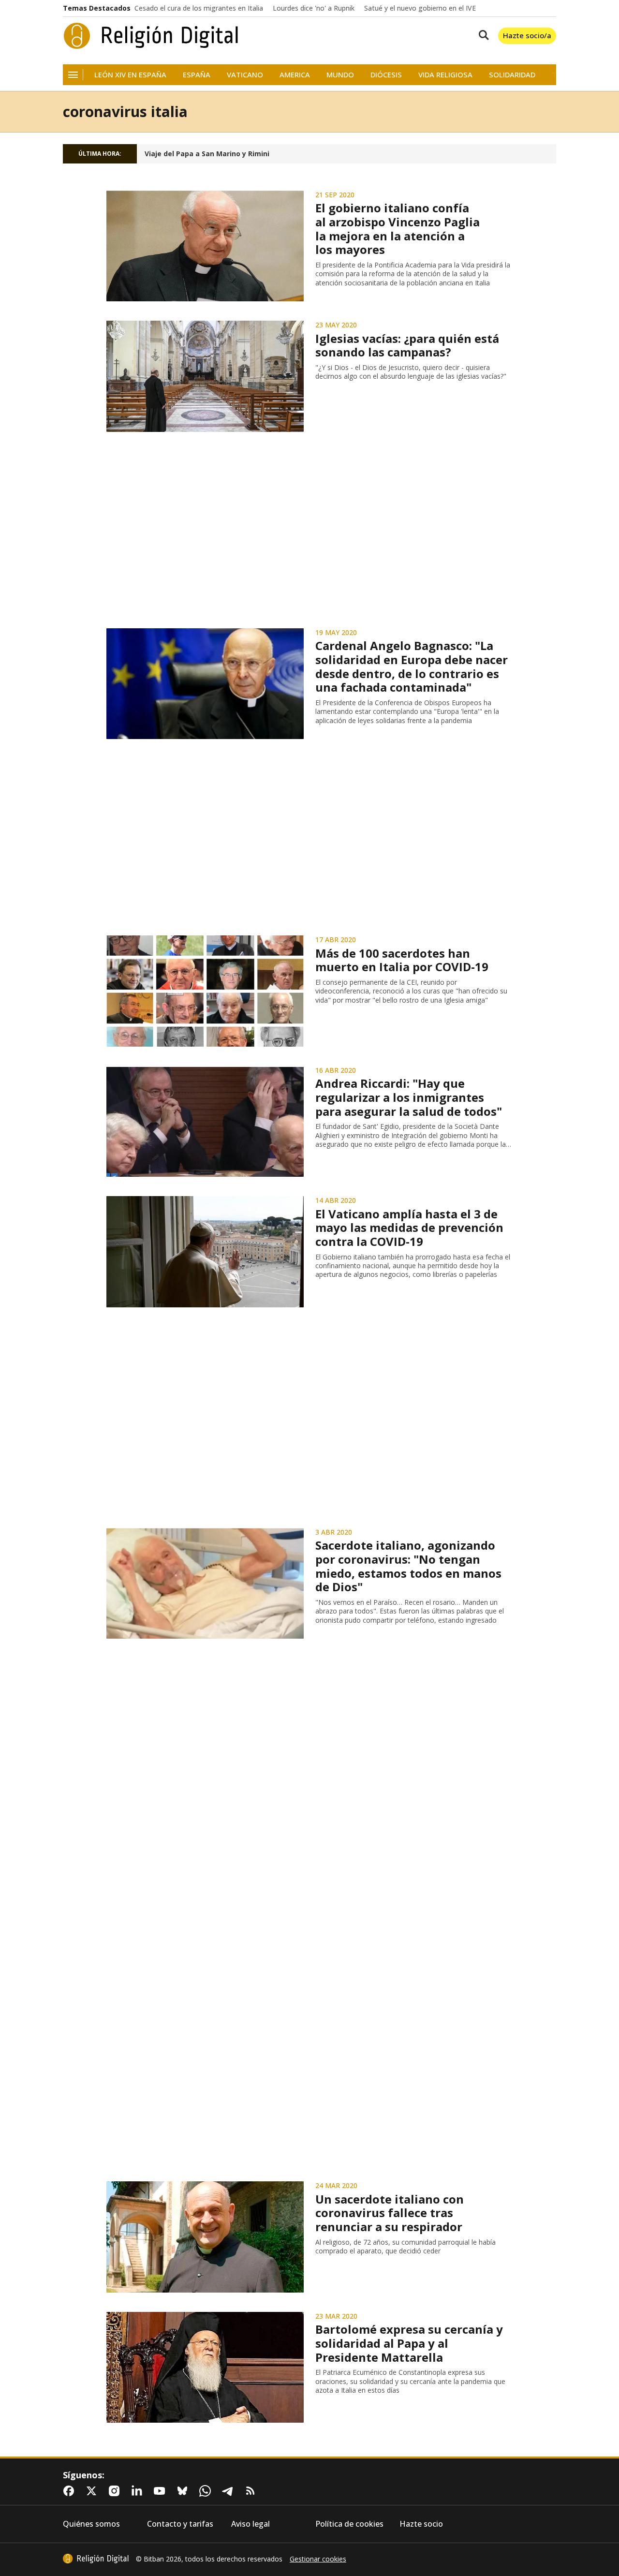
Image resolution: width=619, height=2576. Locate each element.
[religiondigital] (96, 2559)
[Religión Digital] (151, 36)
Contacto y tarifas (180, 2524)
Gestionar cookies (318, 2559)
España (197, 75)
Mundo (340, 75)
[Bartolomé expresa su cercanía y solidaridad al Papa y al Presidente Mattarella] (205, 2368)
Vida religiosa (445, 75)
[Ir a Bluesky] (184, 2491)
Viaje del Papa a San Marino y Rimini (207, 154)
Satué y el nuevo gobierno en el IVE (420, 8)
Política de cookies (349, 2524)
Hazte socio (421, 2524)
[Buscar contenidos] (482, 36)
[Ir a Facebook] (71, 2491)
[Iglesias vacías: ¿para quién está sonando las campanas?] (205, 376)
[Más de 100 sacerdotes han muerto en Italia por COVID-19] (205, 991)
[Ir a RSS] (252, 2491)
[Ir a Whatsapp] (207, 2491)
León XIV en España (130, 75)
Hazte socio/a (527, 35)
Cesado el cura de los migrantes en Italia (199, 8)
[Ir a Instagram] (116, 2491)
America (295, 75)
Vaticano (245, 75)
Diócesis (386, 75)
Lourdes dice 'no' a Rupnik (314, 8)
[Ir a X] (93, 2491)
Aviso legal (251, 2524)
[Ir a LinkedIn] (139, 2491)
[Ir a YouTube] (162, 2491)
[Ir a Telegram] (230, 2491)
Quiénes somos (91, 2524)
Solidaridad (512, 75)
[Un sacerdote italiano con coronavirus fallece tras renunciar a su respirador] (205, 2237)
